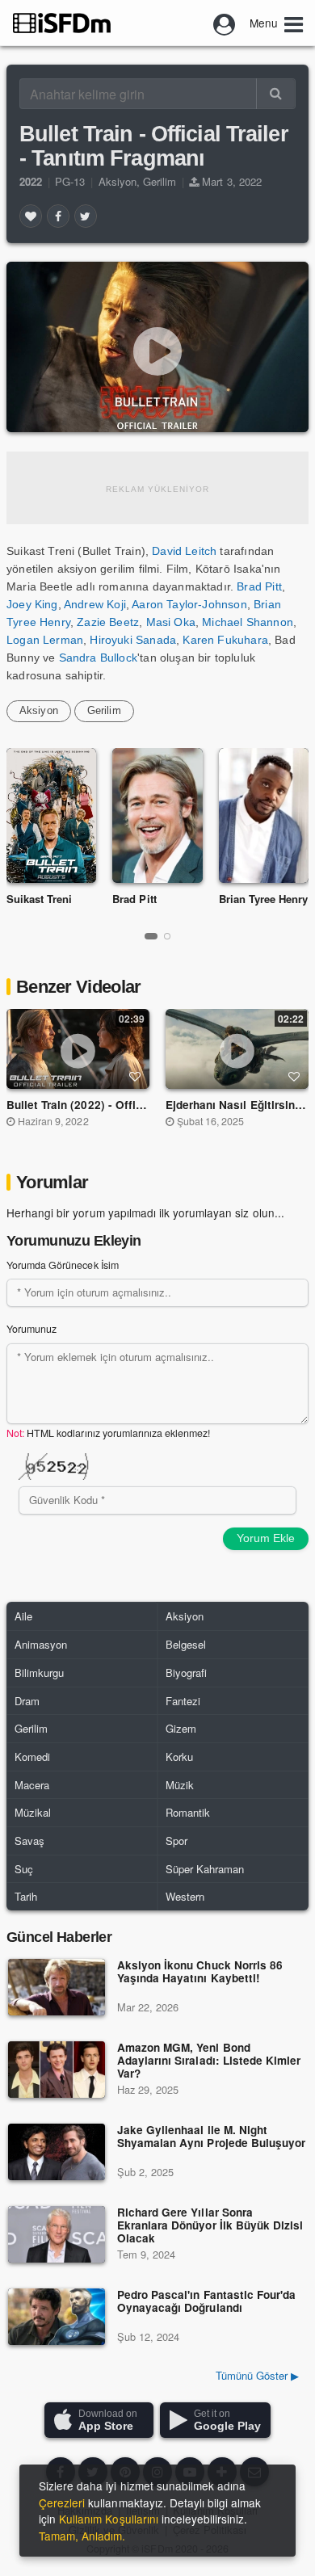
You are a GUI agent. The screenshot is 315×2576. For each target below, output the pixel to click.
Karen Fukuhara (225, 640)
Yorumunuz (31, 1329)
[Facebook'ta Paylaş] (58, 216)
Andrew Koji (95, 604)
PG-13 (70, 181)
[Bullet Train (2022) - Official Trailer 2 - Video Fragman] (78, 1048)
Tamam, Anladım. (82, 2536)
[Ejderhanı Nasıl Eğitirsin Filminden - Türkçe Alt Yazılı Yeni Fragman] (237, 1048)
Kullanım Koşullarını (109, 2519)
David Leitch (184, 551)
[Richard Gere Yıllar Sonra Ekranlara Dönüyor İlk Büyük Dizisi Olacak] (57, 2234)
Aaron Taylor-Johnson (189, 604)
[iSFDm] (62, 23)
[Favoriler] (31, 216)
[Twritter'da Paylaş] (86, 216)
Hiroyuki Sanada (133, 640)
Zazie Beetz (108, 622)
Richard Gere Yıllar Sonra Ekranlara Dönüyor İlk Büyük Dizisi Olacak (210, 2226)
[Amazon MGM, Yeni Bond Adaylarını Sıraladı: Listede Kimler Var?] (57, 2070)
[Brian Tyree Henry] (264, 815)
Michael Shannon (248, 622)
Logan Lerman (45, 640)
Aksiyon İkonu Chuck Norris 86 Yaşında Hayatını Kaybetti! (200, 1972)
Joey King (32, 604)
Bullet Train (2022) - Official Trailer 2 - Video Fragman (149, 1105)
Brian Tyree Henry (264, 899)
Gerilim (160, 181)
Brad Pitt (259, 586)
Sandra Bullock (98, 658)
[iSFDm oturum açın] (225, 23)
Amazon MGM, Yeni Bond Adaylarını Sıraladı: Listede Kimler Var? (209, 2061)
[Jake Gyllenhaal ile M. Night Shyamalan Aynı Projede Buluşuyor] (57, 2152)
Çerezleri (62, 2502)
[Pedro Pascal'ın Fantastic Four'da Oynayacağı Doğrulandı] (57, 2317)
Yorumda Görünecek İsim (63, 1265)
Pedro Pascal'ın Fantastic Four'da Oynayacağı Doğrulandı (206, 2302)
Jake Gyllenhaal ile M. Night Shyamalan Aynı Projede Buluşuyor (211, 2137)
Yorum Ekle (266, 1538)
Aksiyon (118, 181)
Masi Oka (171, 622)
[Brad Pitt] (157, 815)
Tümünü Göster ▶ (257, 2375)
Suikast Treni (39, 899)
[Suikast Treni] (51, 815)
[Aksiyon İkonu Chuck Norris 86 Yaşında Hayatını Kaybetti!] (57, 1987)
